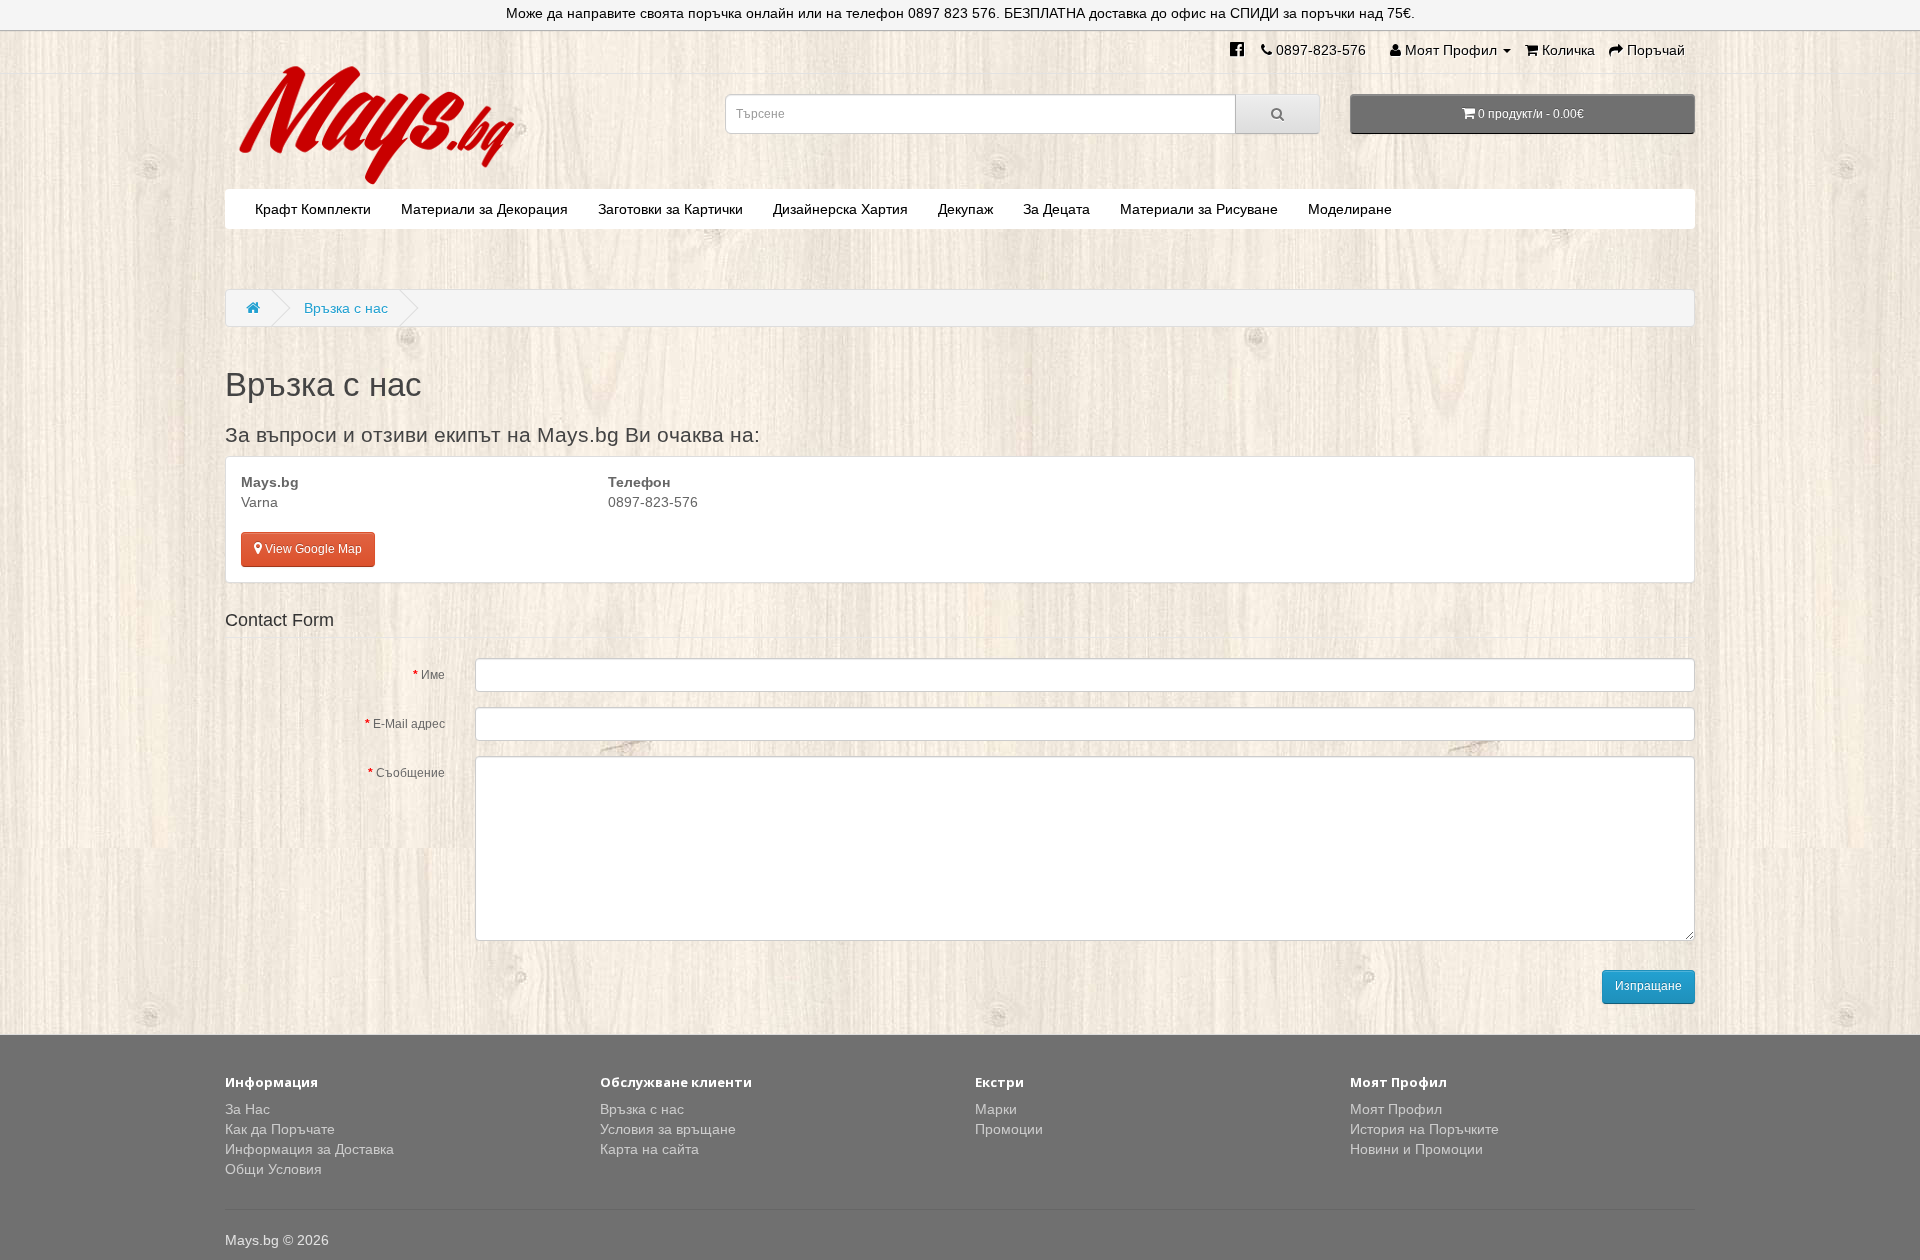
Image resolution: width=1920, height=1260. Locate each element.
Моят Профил (1396, 1109)
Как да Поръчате (280, 1129)
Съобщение (410, 773)
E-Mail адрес (409, 724)
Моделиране (1350, 209)
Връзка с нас (346, 308)
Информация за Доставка (309, 1149)
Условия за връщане (668, 1129)
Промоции (1009, 1129)
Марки (996, 1109)
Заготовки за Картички (670, 209)
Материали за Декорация (484, 209)
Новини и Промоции (1416, 1149)
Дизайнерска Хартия (840, 209)
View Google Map (312, 549)
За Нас (247, 1109)
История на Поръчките (1424, 1129)
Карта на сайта (649, 1149)
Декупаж (965, 209)
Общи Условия (273, 1169)
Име (433, 675)
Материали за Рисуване (1199, 209)
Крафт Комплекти (313, 209)
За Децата (1056, 209)
